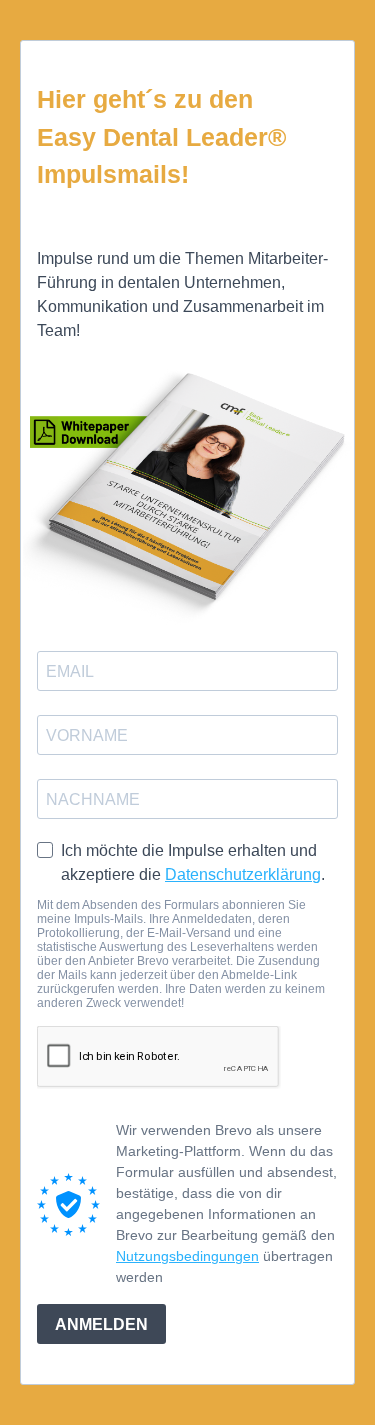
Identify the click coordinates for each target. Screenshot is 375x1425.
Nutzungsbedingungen (187, 1256)
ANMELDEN (101, 1324)
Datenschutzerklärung (243, 874)
